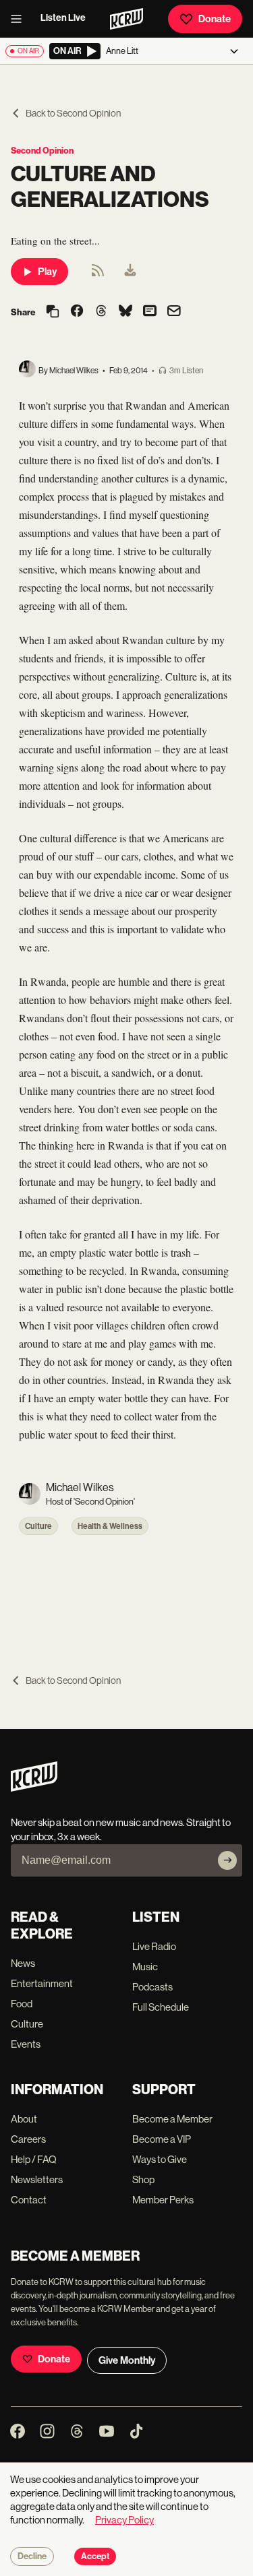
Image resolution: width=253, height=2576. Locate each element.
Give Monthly (127, 2360)
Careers (28, 2139)
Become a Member (172, 2119)
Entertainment (42, 1983)
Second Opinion (42, 151)
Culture (38, 1526)
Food (22, 2004)
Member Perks (163, 2200)
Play (47, 272)
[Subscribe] (227, 1860)
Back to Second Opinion (73, 113)
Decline (32, 2556)
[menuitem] (130, 272)
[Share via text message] (150, 312)
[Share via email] (174, 312)
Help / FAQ (34, 2159)
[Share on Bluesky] (125, 312)
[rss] (98, 275)
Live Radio (154, 1946)
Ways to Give (160, 2159)
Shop (143, 2179)
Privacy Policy (124, 2520)
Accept (95, 2556)
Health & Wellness (110, 1526)
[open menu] (20, 19)
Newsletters (37, 2179)
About (24, 2119)
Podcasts (152, 1987)
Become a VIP (162, 2139)
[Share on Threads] (101, 312)
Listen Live (63, 18)
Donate (215, 19)
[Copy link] (53, 312)
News (23, 1963)
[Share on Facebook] (77, 312)
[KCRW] (34, 1788)
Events (26, 2044)
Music (145, 1967)
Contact (29, 2200)
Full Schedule (161, 2007)
